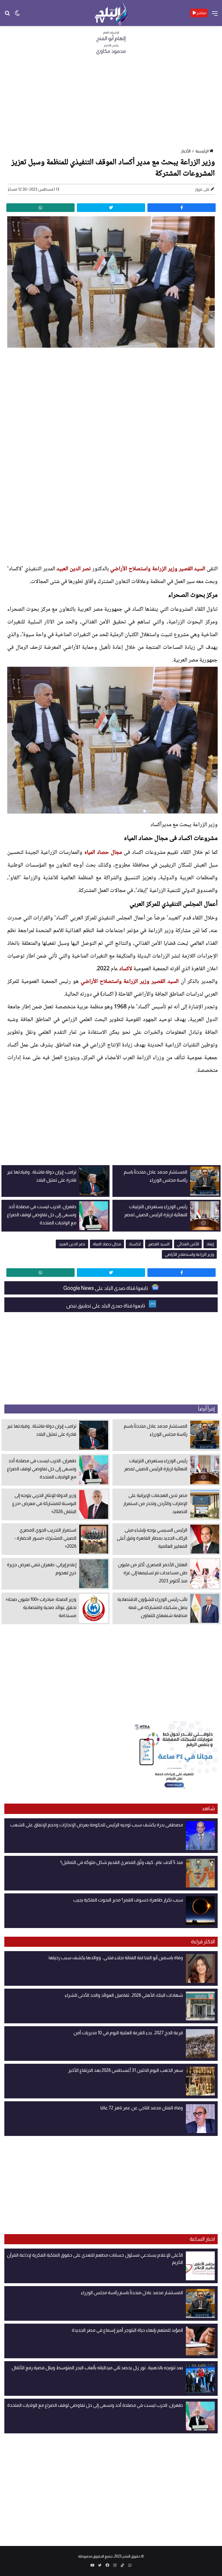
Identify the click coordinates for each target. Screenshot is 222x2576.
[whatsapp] (40, 208)
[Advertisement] (111, 103)
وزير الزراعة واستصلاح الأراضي (144, 569)
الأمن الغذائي (188, 1244)
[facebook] (182, 208)
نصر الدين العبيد (74, 569)
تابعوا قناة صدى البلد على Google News (106, 1288)
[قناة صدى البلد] (111, 13)
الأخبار (186, 151)
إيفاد (210, 1244)
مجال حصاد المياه (103, 853)
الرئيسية (202, 151)
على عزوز (202, 189)
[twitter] (111, 208)
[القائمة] (215, 15)
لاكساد (126, 969)
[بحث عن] (7, 15)
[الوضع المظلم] (17, 15)
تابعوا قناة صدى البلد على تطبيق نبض (106, 1306)
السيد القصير (192, 569)
